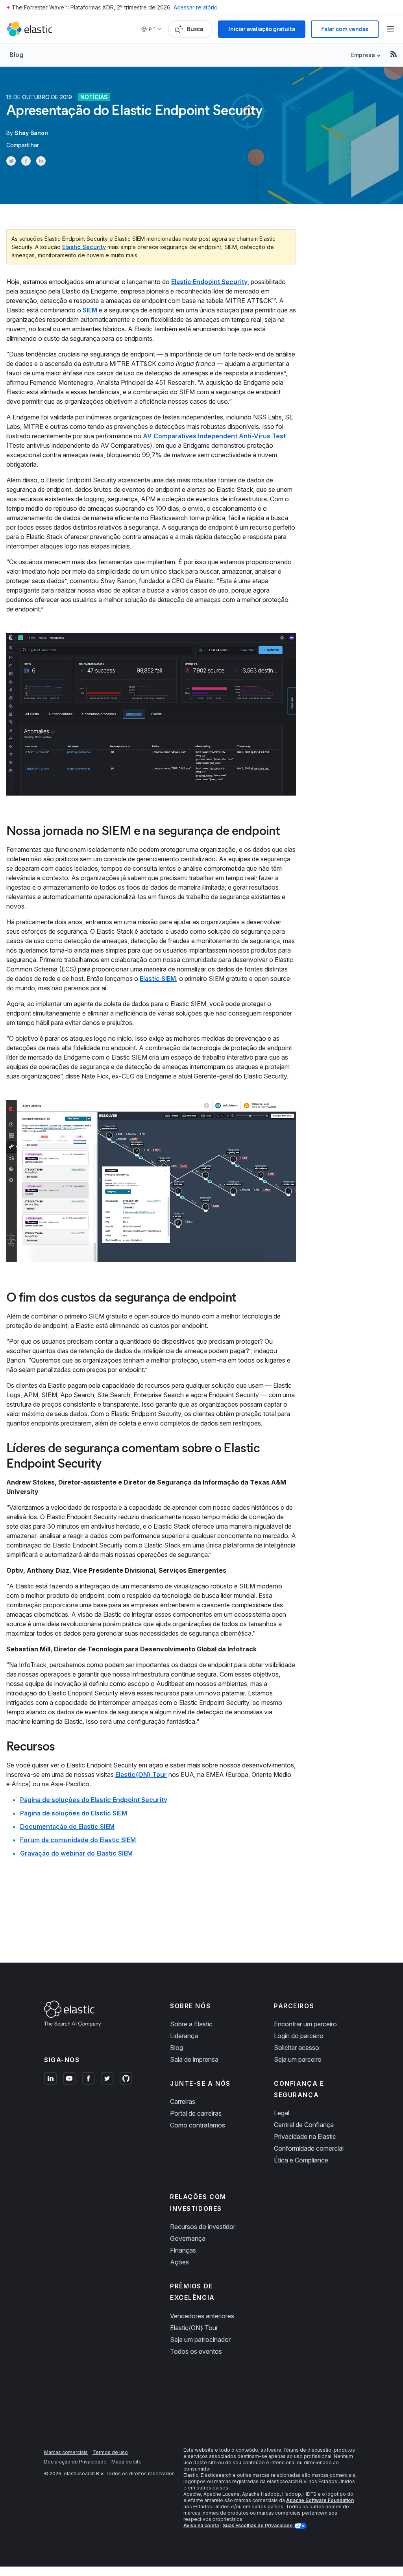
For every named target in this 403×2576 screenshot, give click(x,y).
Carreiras (183, 2101)
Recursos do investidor (203, 2227)
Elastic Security (84, 247)
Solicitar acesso (297, 2048)
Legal (282, 2113)
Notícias (94, 97)
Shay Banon (31, 133)
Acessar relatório (196, 7)
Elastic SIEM (158, 979)
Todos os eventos (196, 2351)
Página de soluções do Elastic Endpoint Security (94, 1800)
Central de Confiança (304, 2125)
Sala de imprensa (194, 2059)
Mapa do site (127, 2462)
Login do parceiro (299, 2036)
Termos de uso (110, 2452)
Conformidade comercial (309, 2148)
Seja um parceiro (298, 2059)
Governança (188, 2238)
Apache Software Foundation (320, 2500)
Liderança (184, 2036)
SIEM (90, 310)
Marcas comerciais (66, 2452)
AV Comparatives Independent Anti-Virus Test (214, 436)
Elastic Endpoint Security (209, 282)
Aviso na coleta (201, 2525)
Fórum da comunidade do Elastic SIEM (78, 1840)
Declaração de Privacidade (75, 2462)
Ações (179, 2262)
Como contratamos (198, 2125)
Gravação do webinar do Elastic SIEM (76, 1853)
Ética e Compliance (301, 2160)
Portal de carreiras (196, 2113)
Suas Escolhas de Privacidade (258, 2525)
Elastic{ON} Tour (141, 1775)
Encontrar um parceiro (305, 2024)
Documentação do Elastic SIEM (67, 1826)
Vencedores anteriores (202, 2316)
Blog (16, 55)
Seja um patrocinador (200, 2340)
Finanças (183, 2250)
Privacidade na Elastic (305, 2137)
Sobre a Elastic (191, 2024)
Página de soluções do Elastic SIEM (74, 1813)
